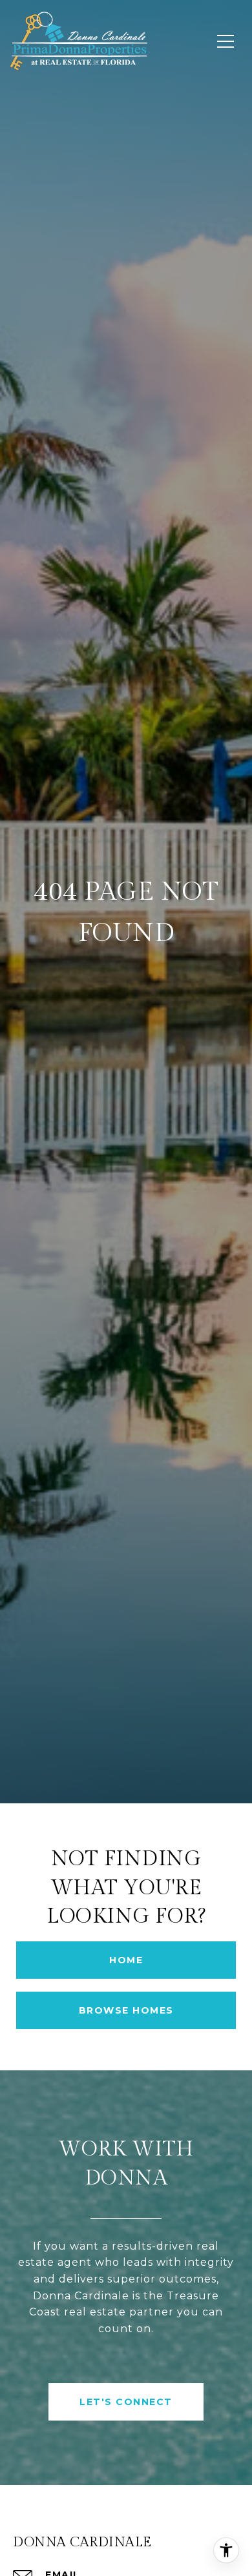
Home (126, 1960)
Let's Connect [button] (126, 2402)
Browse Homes (126, 2010)
